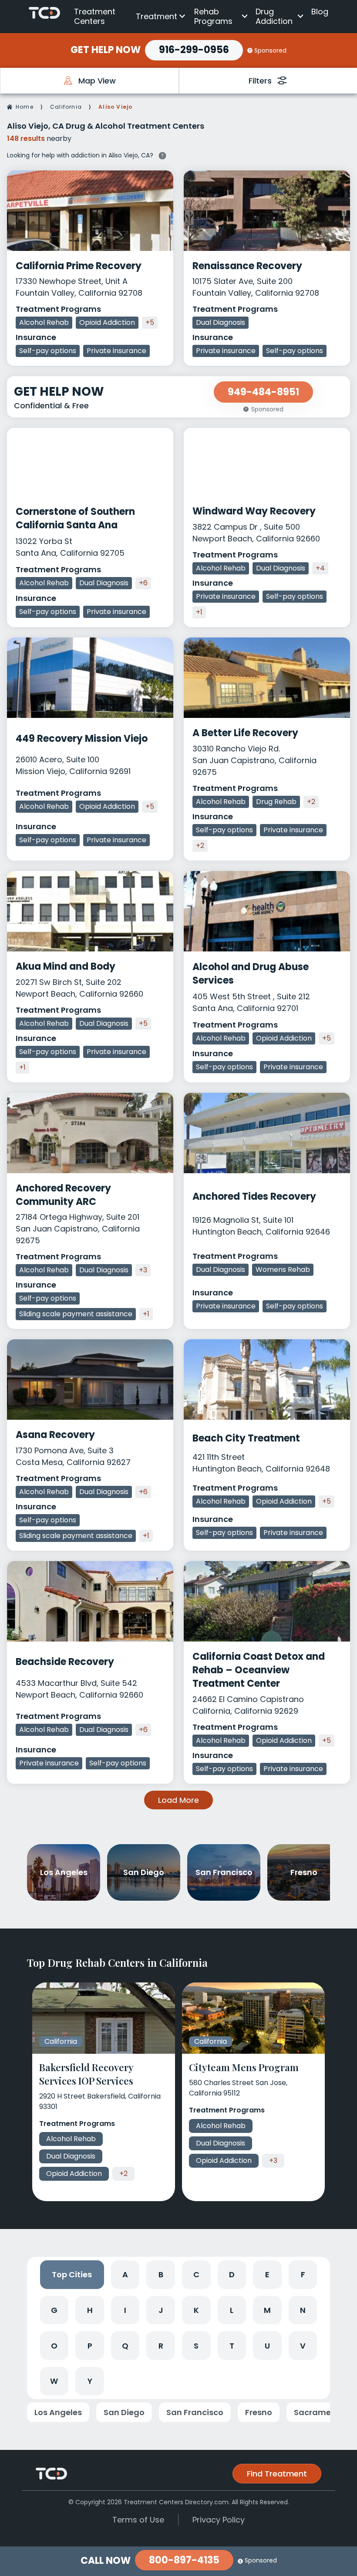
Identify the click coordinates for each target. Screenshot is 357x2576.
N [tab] (303, 2310)
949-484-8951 (263, 392)
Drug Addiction (274, 16)
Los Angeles (58, 2412)
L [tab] (232, 2310)
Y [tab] (90, 2381)
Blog (320, 12)
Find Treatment (277, 2474)
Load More (178, 1800)
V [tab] (303, 2346)
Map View (97, 81)
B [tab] (161, 2274)
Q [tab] (125, 2346)
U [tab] (267, 2346)
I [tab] (125, 2310)
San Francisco (195, 2412)
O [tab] (54, 2346)
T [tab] (232, 2346)
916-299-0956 (194, 50)
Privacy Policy (219, 2520)
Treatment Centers (95, 16)
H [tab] (90, 2310)
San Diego (124, 2412)
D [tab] (232, 2274)
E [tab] (267, 2274)
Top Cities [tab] (72, 2274)
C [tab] (196, 2274)
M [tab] (267, 2310)
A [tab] (125, 2274)
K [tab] (196, 2310)
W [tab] (54, 2381)
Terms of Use (138, 2520)
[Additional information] (162, 155)
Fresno (259, 2412)
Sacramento (319, 2412)
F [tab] (303, 2274)
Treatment (157, 16)
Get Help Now (106, 50)
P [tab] (90, 2346)
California (66, 107)
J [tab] (161, 2310)
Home (25, 107)
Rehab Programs (213, 16)
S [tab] (196, 2346)
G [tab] (54, 2310)
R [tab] (161, 2346)
